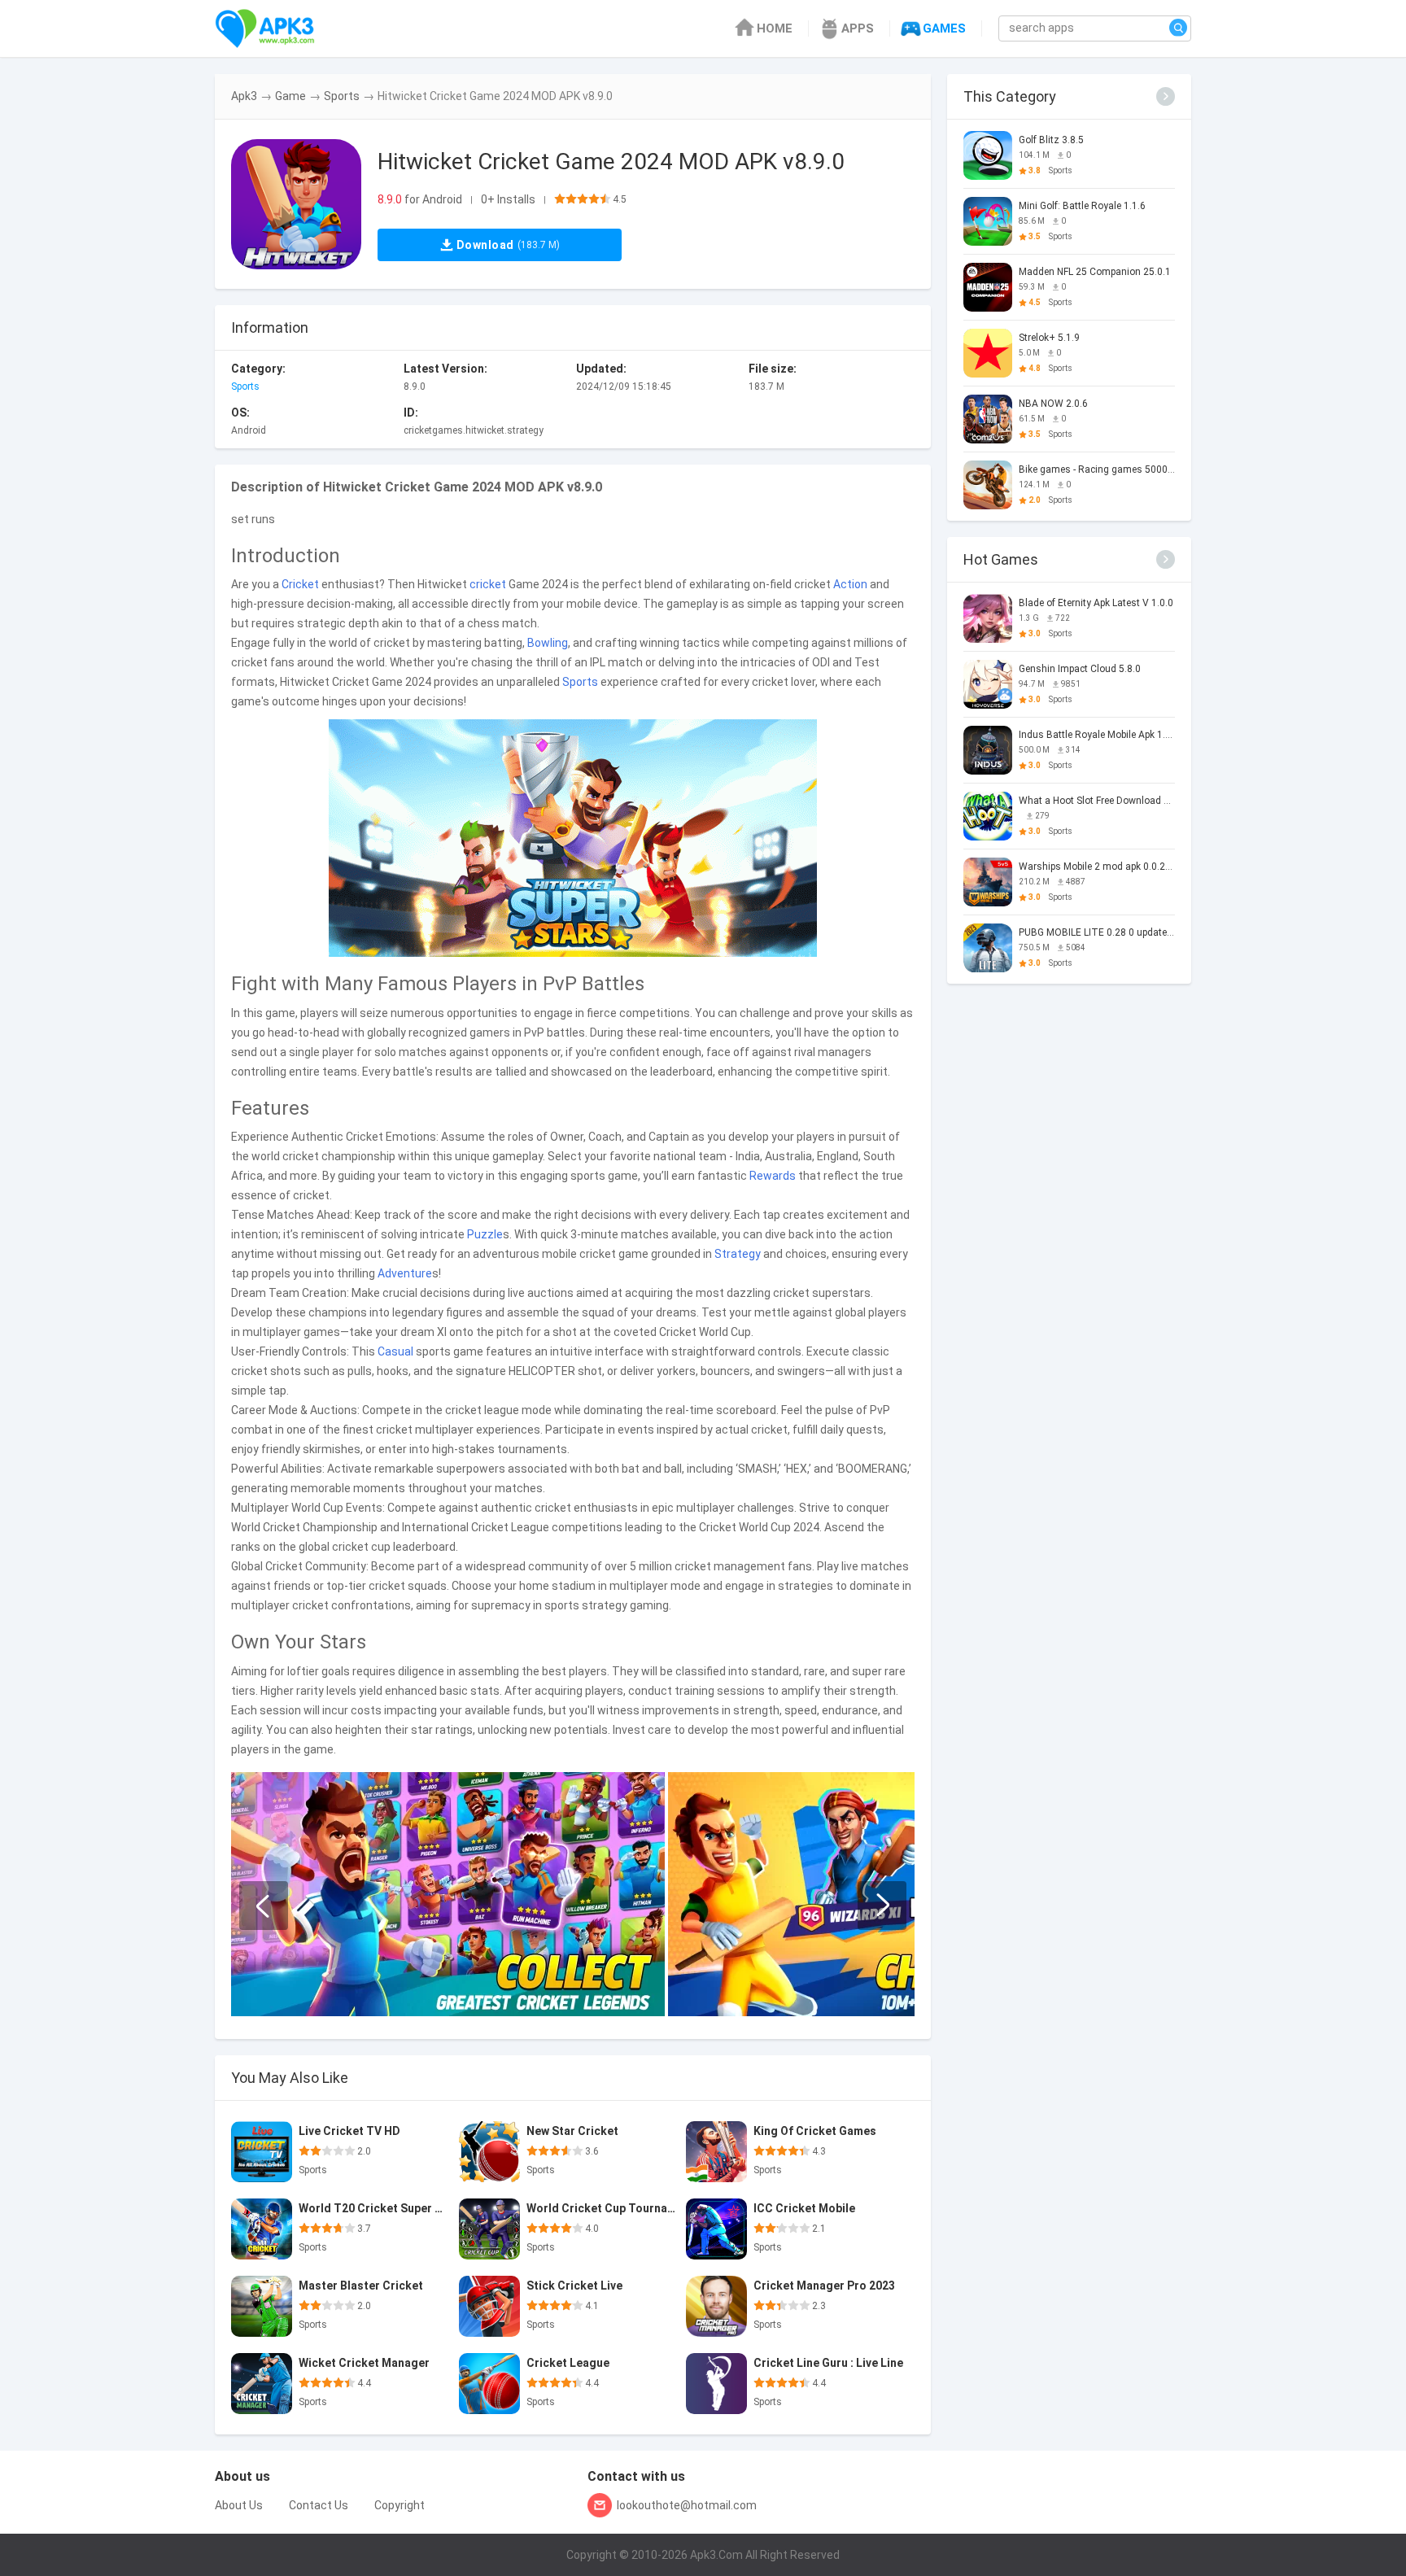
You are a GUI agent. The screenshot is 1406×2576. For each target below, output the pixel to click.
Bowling (548, 643)
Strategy (738, 1254)
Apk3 (244, 96)
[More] (1166, 96)
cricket (488, 584)
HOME (775, 28)
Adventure (405, 1273)
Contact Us (319, 2505)
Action (850, 584)
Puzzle (485, 1234)
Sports (342, 96)
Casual (395, 1351)
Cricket (300, 584)
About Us (239, 2505)
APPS (858, 28)
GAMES (944, 28)
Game (290, 96)
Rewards (773, 1176)
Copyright (400, 2505)
